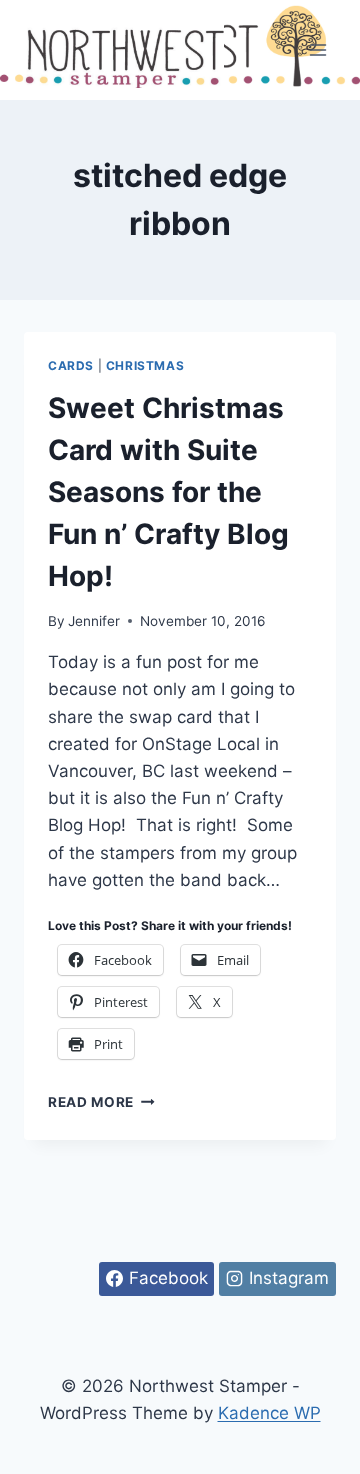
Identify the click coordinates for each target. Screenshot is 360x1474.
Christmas (145, 365)
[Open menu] (317, 49)
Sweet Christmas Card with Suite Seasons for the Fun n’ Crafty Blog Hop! (168, 492)
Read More (101, 1102)
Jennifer (94, 621)
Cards (71, 365)
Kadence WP (269, 1413)
